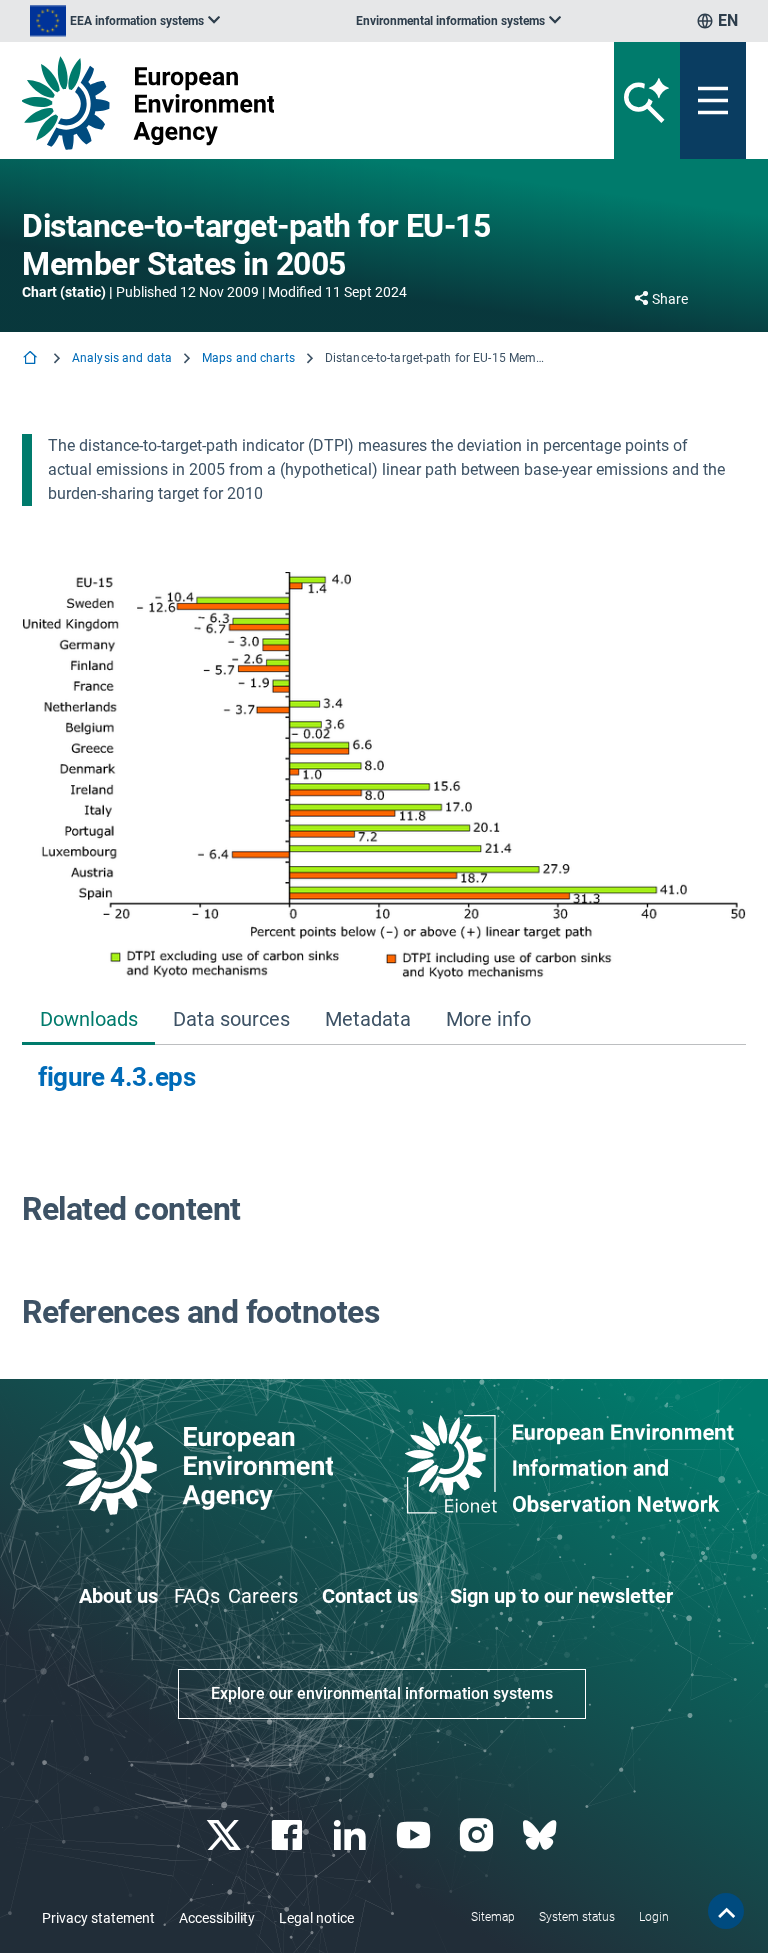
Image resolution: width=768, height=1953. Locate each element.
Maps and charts (248, 358)
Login (654, 1917)
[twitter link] (225, 1835)
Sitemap (493, 1917)
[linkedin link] (352, 1835)
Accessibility (217, 1918)
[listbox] (125, 21)
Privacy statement (98, 1918)
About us (118, 1596)
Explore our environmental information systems (382, 1693)
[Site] (258, 103)
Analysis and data (122, 358)
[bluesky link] (541, 1835)
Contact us (370, 1596)
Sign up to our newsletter (561, 1596)
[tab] (88, 1020)
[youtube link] (415, 1835)
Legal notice (316, 1918)
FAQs (197, 1596)
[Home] (32, 359)
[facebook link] (289, 1835)
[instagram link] (478, 1835)
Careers (263, 1596)
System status (577, 1917)
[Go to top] (726, 1911)
